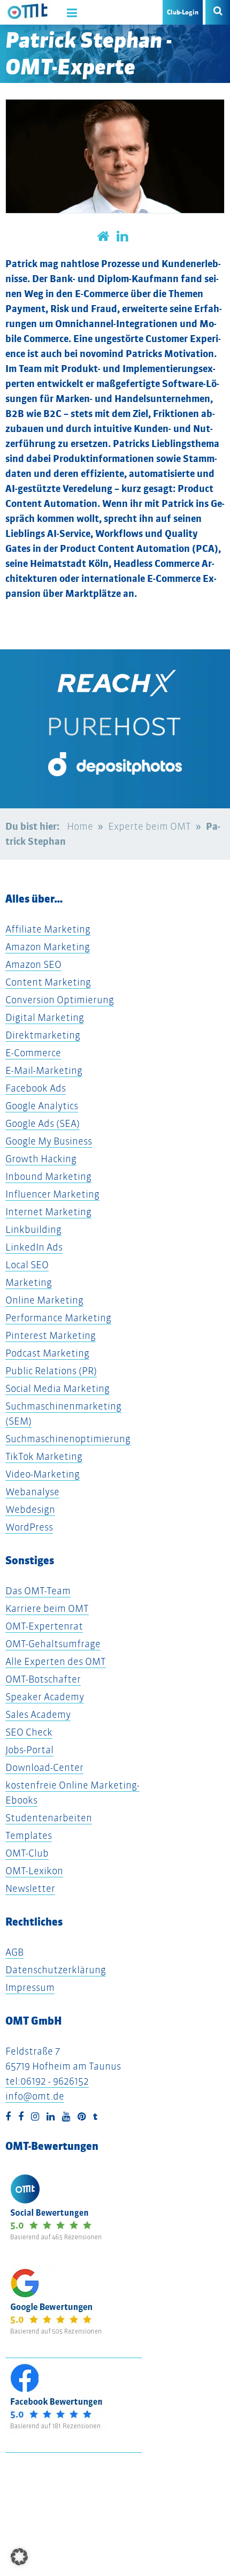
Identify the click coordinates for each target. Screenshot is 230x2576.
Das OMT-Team (38, 1591)
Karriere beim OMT (47, 1608)
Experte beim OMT (149, 826)
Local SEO (27, 1265)
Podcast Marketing (47, 1353)
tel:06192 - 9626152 (47, 2081)
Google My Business (49, 1141)
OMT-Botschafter (43, 1679)
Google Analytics (42, 1106)
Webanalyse (32, 1492)
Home (80, 826)
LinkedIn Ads (34, 1247)
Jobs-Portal (29, 1750)
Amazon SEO (33, 964)
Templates (29, 1835)
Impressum (30, 1987)
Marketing (29, 1282)
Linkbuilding (33, 1229)
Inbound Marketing (48, 1176)
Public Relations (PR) (51, 1371)
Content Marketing (48, 982)
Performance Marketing (58, 1318)
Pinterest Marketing (51, 1335)
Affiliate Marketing (48, 929)
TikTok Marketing (44, 1456)
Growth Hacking (41, 1159)
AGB (14, 1952)
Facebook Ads (36, 1088)
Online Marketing (44, 1300)
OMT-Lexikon (34, 1871)
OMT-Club (27, 1853)
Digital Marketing (45, 1017)
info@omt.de (35, 2096)
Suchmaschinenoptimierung (68, 1439)
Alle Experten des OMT (56, 1661)
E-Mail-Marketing (44, 1070)
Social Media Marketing (57, 1388)
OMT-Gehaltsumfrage (53, 1644)
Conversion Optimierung (60, 1000)
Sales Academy (38, 1714)
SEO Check (29, 1732)
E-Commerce (33, 1053)
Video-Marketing (43, 1474)
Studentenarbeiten (49, 1818)
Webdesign (30, 1509)
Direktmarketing (43, 1035)
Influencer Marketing (52, 1194)
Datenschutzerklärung (56, 1970)
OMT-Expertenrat (44, 1626)
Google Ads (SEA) (43, 1123)
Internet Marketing (48, 1212)
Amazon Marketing (48, 947)
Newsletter (30, 1888)
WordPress (29, 1527)
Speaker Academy (45, 1697)
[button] (19, 2557)
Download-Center (44, 1767)
